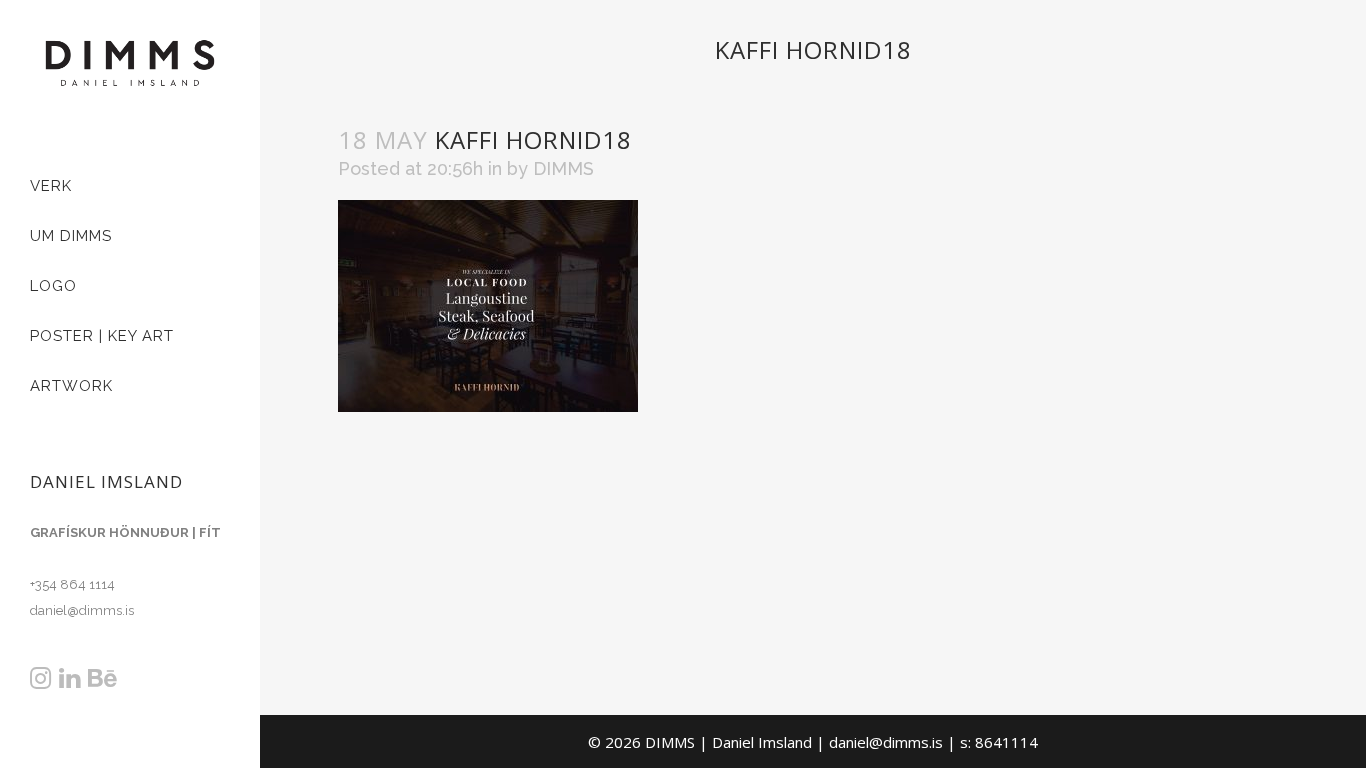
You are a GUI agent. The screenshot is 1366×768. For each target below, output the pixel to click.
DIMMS (563, 168)
